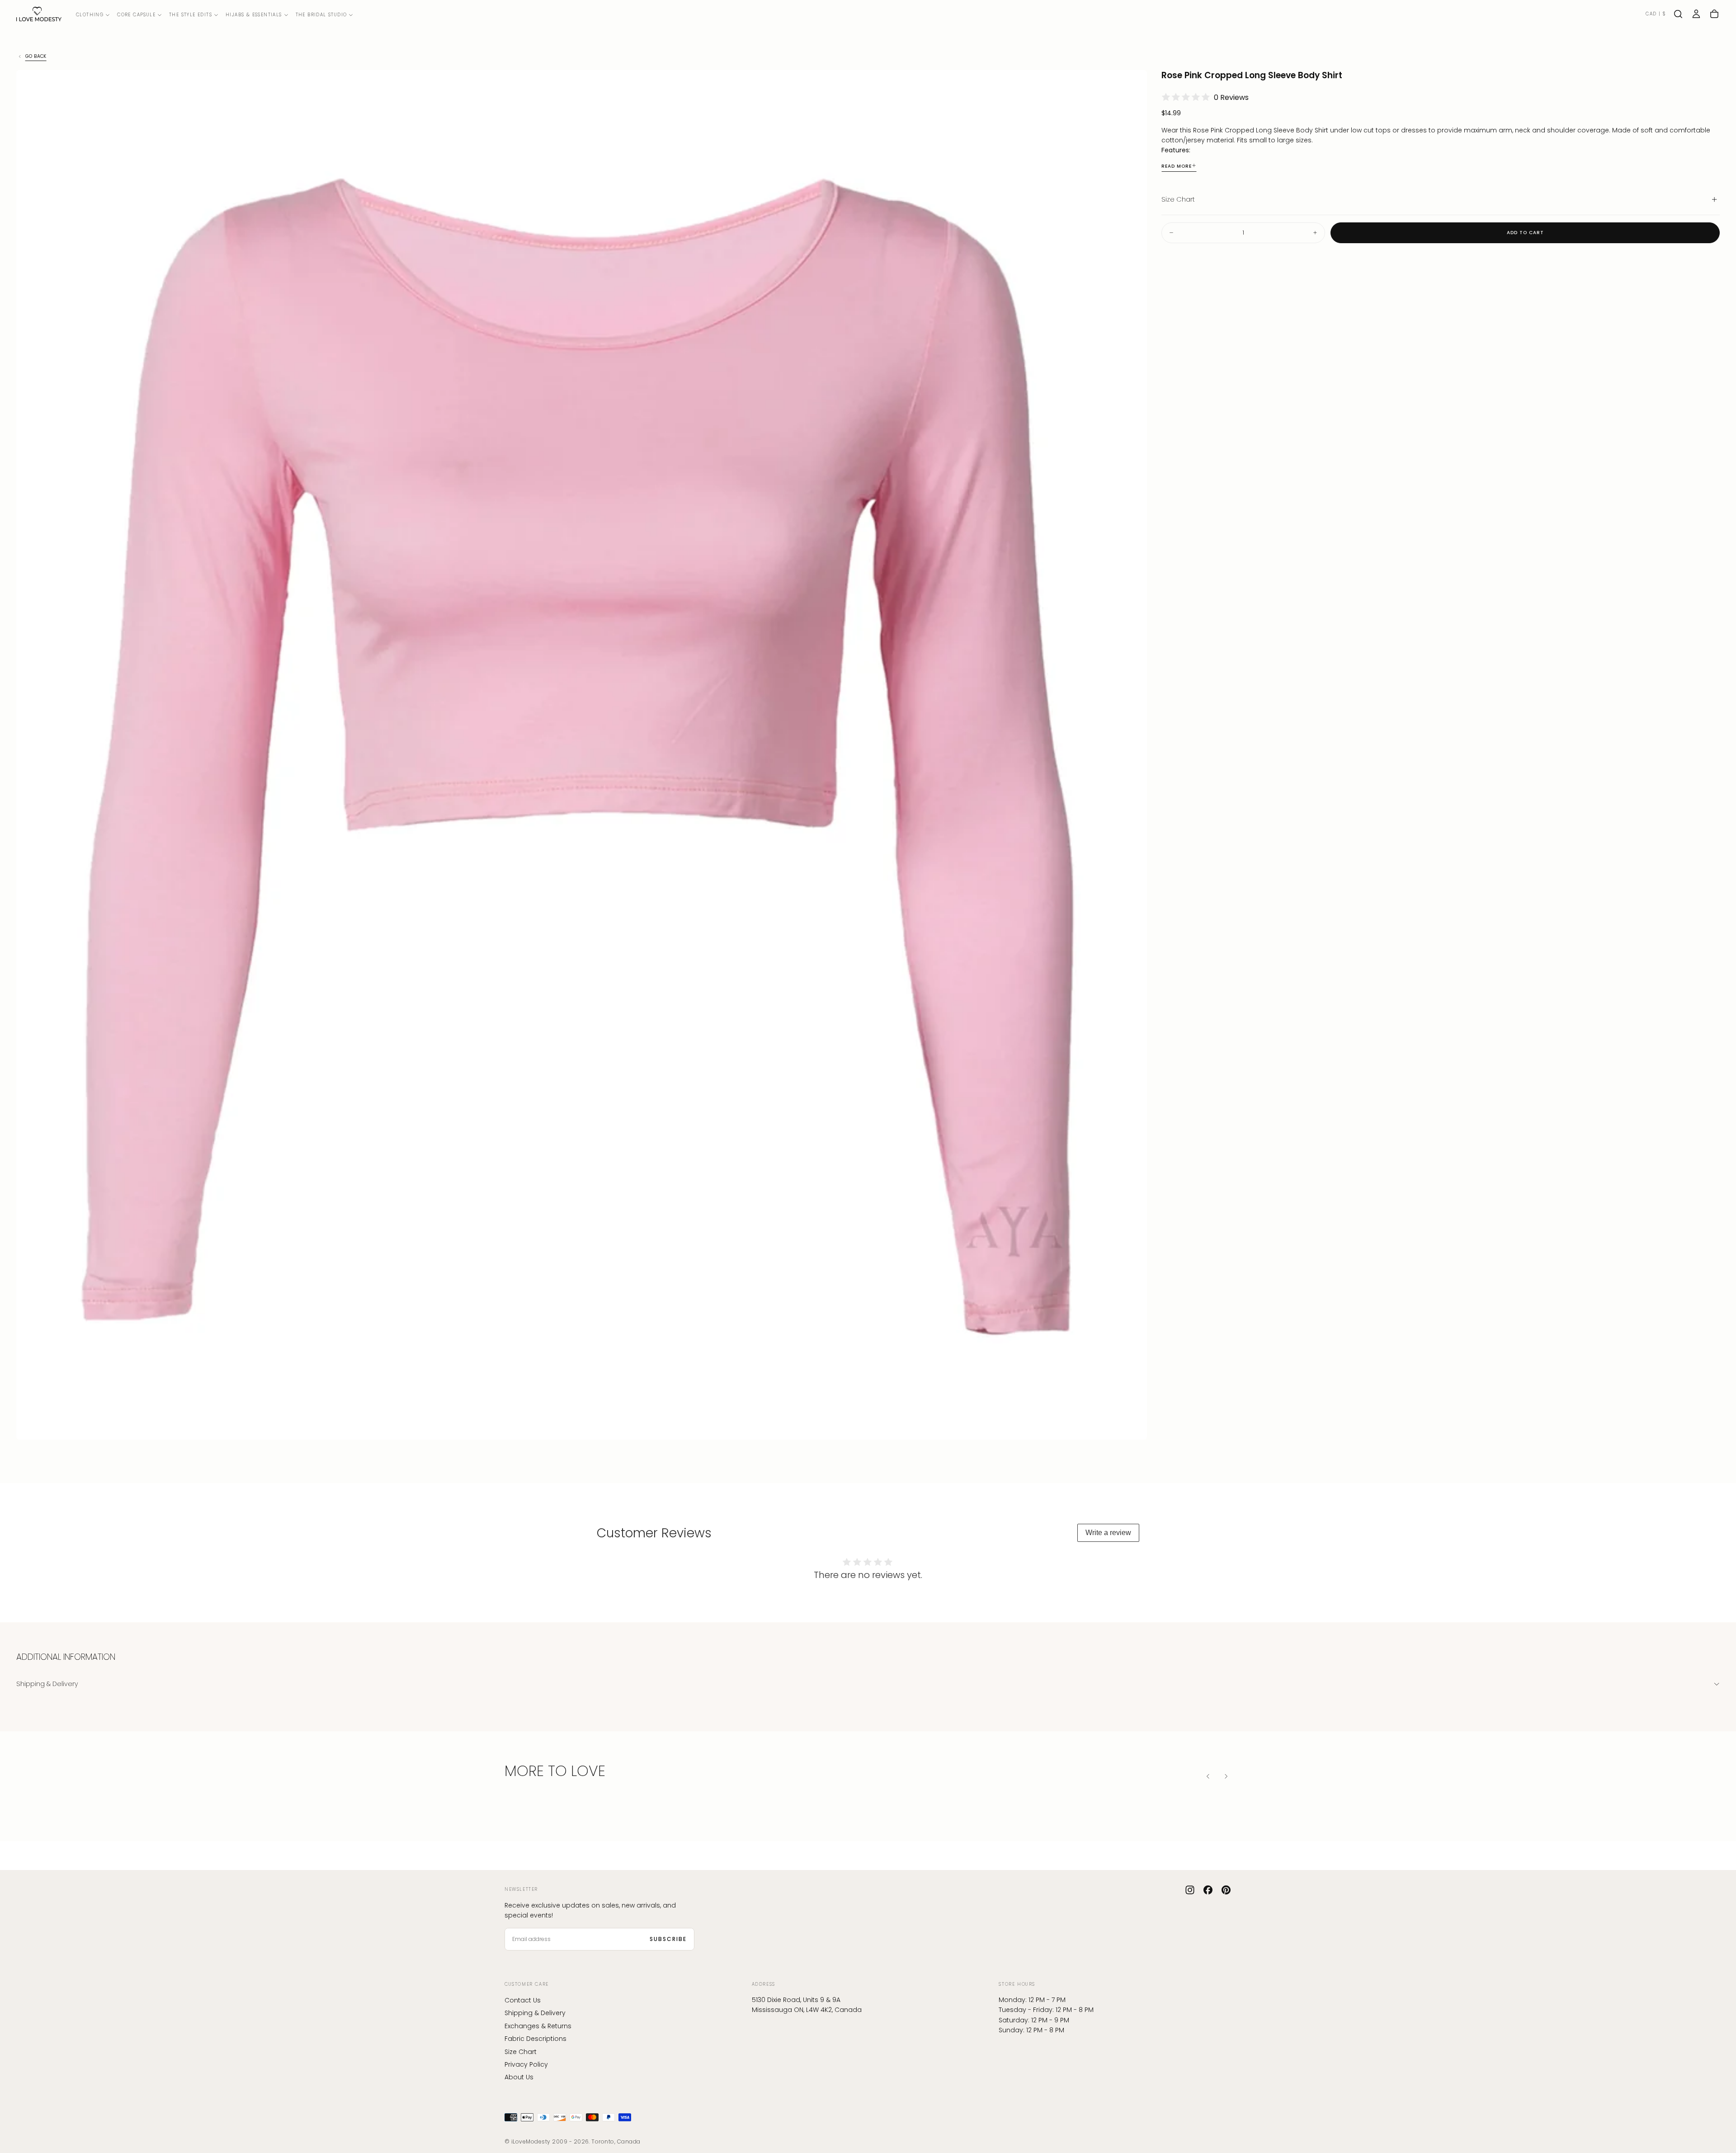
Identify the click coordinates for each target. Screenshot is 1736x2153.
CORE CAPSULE (136, 15)
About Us (519, 2077)
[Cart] (1714, 14)
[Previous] (1208, 1776)
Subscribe (668, 1939)
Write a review (1108, 1533)
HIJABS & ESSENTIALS (254, 15)
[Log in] (1696, 14)
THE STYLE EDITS (191, 15)
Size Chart (521, 2052)
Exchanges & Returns (538, 2026)
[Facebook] (1208, 1890)
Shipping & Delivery (535, 2013)
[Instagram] (1190, 1890)
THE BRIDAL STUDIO (321, 15)
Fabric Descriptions (535, 2039)
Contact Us (523, 2000)
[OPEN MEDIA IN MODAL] (1132, 1425)
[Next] (1226, 1776)
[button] (1656, 14)
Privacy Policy (526, 2064)
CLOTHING (90, 15)
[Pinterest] (1226, 1890)
